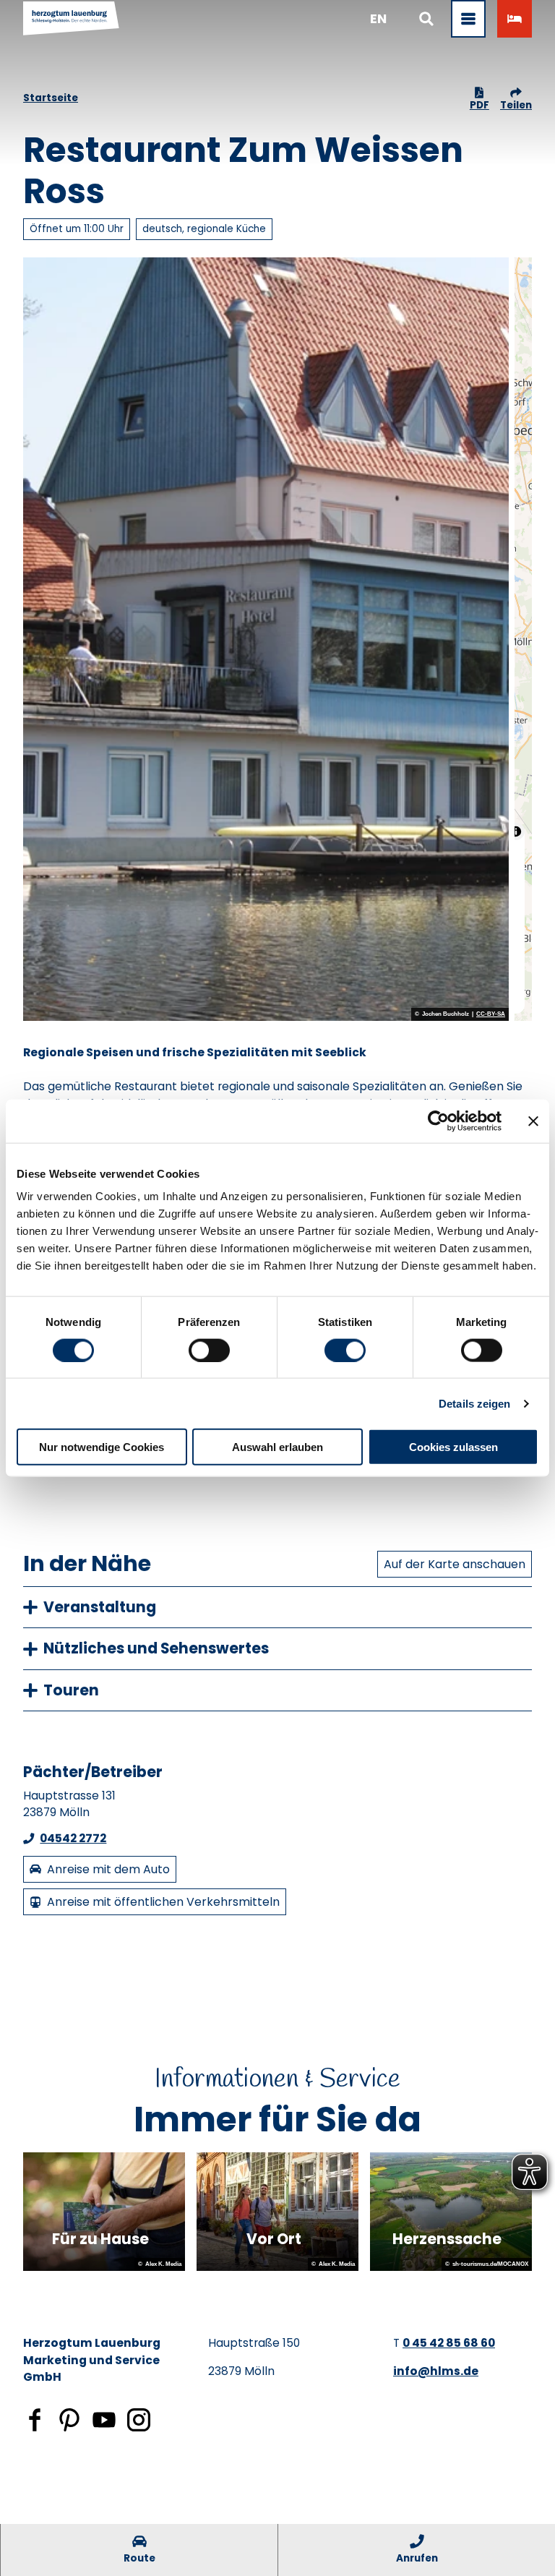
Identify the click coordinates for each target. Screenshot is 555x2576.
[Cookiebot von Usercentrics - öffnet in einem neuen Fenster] (438, 1121)
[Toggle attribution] (516, 831)
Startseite (51, 98)
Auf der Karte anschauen (455, 1564)
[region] (523, 639)
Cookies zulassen (453, 1447)
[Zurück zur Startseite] (72, 19)
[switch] (209, 1350)
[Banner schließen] (533, 1121)
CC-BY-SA (491, 1014)
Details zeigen (474, 1403)
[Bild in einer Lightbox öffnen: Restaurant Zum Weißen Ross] (266, 639)
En (378, 18)
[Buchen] (515, 19)
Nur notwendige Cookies (102, 1447)
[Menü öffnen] (468, 19)
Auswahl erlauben (277, 1447)
